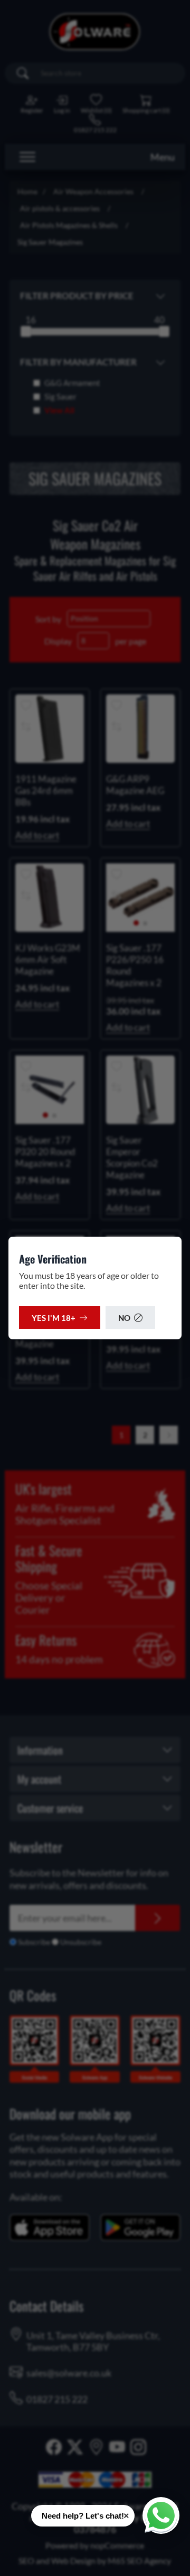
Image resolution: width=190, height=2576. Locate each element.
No (124, 1318)
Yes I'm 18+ (54, 1318)
